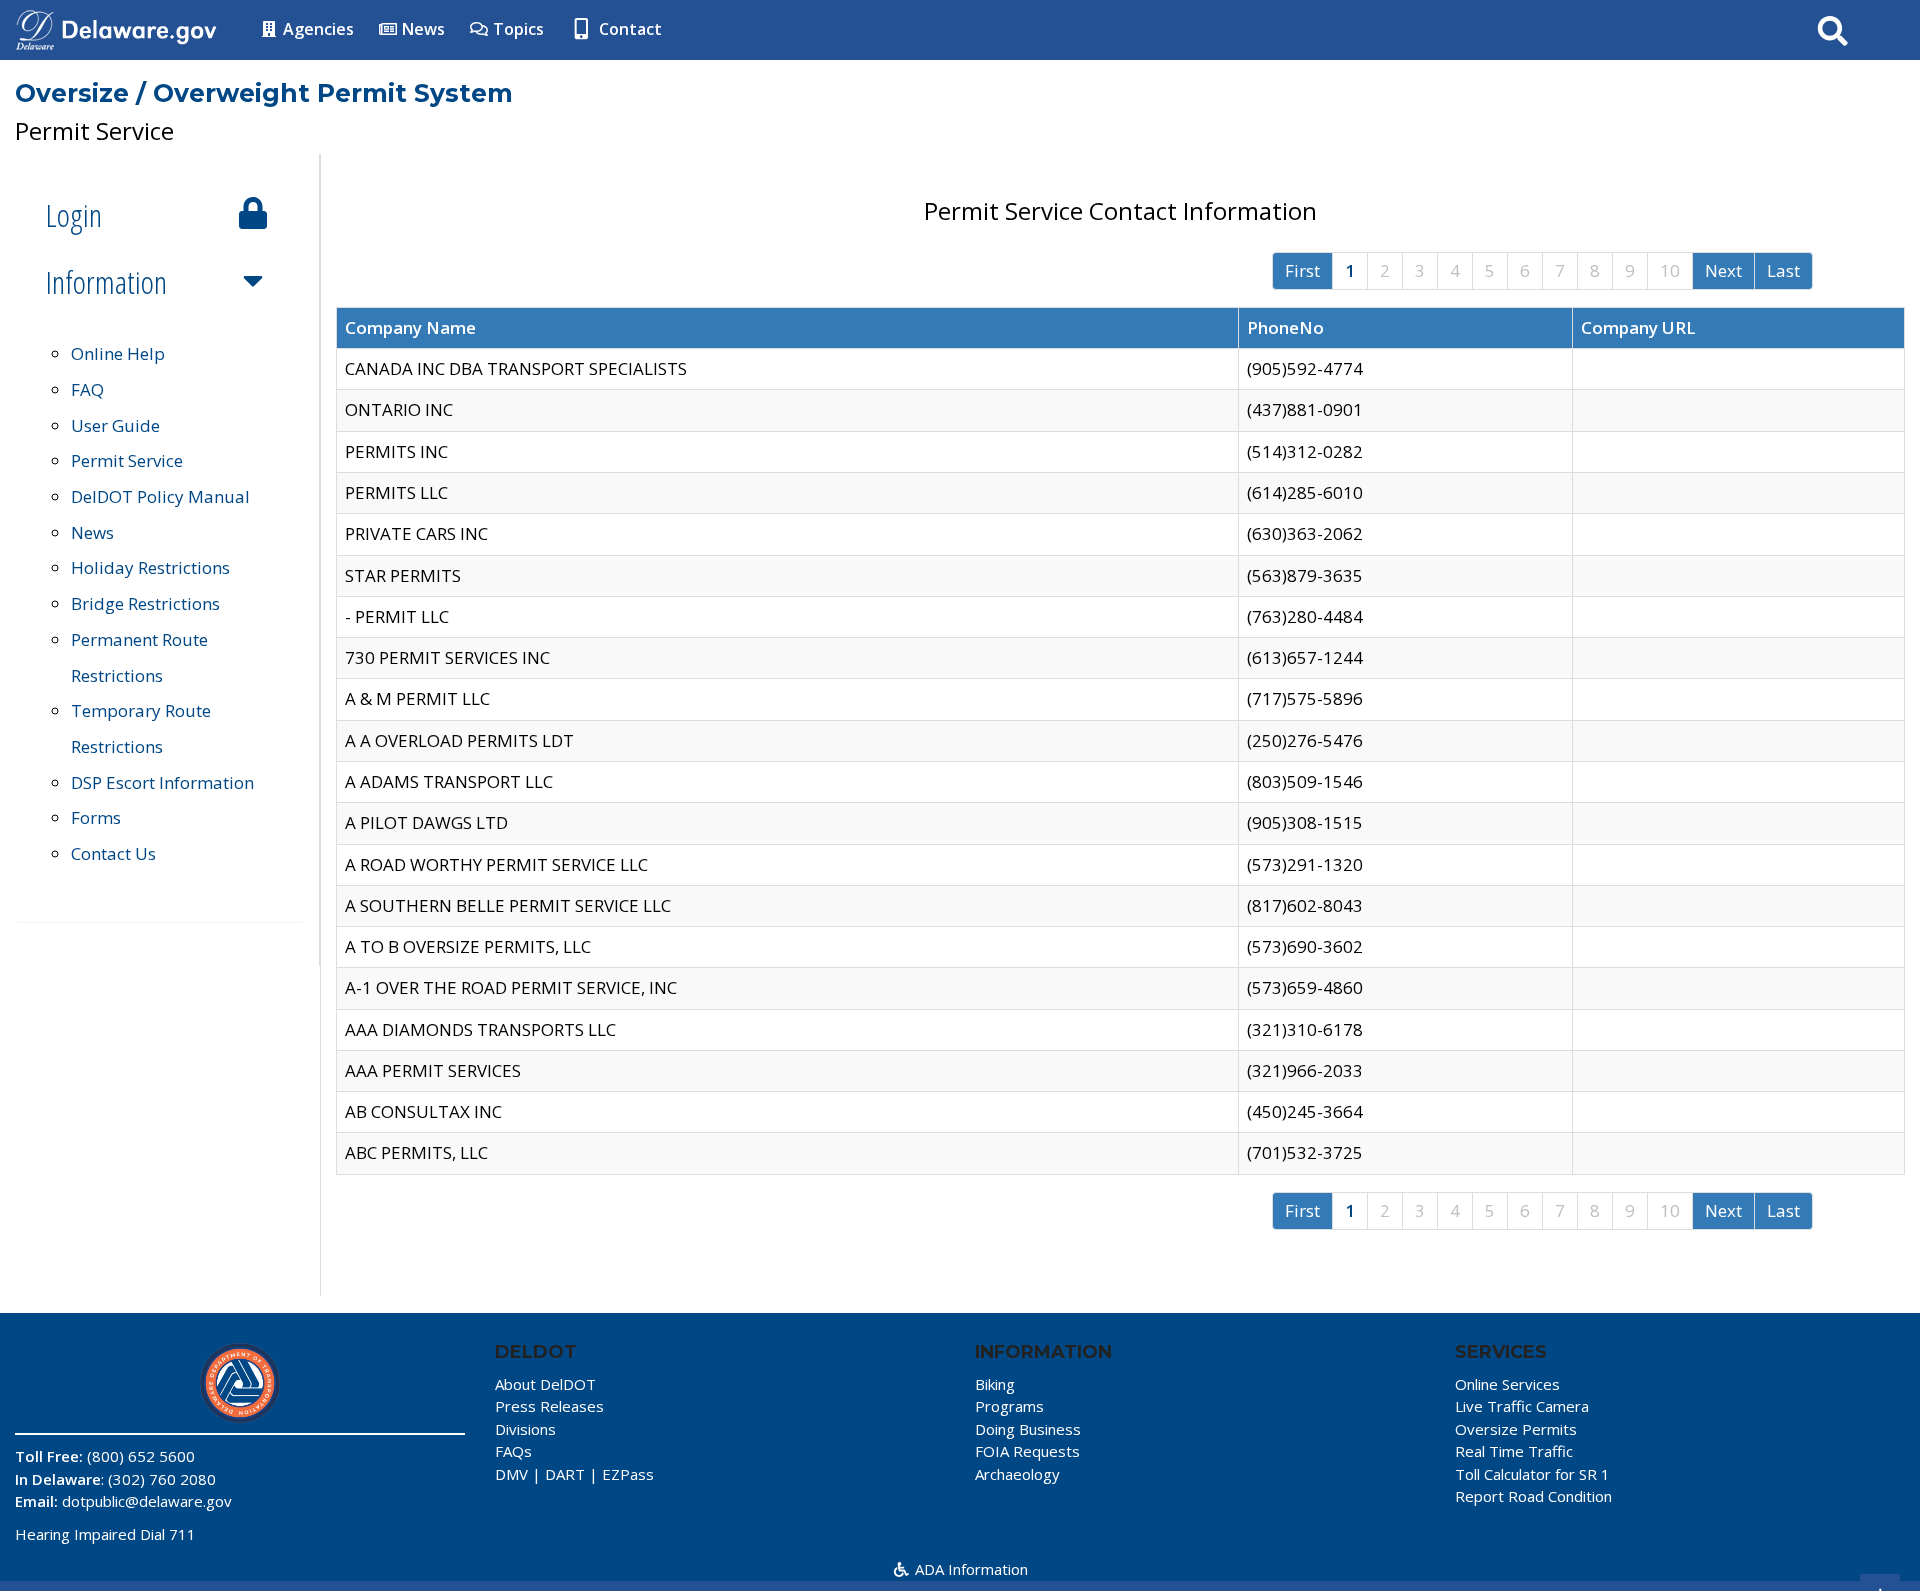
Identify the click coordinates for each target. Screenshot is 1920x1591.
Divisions (525, 1429)
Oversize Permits (1516, 1429)
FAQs (513, 1451)
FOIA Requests (1027, 1451)
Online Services (1507, 1384)
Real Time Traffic (1514, 1451)
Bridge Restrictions (145, 603)
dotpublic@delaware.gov (147, 1501)
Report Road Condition (1533, 1496)
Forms (96, 817)
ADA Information (969, 1569)
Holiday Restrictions (150, 567)
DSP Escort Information (162, 782)
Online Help (118, 353)
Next (1723, 270)
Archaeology (1017, 1474)
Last (1783, 270)
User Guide (115, 425)
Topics (516, 29)
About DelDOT (545, 1384)
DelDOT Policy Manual (160, 496)
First (1302, 270)
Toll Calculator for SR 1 (1532, 1474)
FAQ (87, 389)
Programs (1009, 1406)
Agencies (316, 29)
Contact (628, 29)
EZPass (628, 1474)
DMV (511, 1474)
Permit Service (127, 460)
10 (1670, 270)
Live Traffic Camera (1522, 1406)
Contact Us (113, 853)
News (421, 29)
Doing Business (1028, 1429)
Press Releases (549, 1406)
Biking (995, 1384)
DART (565, 1474)
